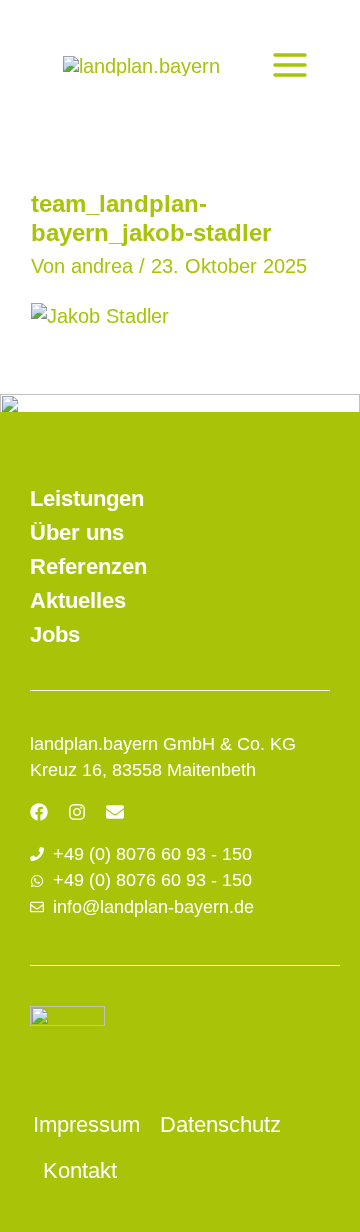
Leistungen (87, 498)
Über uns (77, 532)
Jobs (55, 634)
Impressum (86, 1124)
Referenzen (88, 566)
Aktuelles (78, 600)
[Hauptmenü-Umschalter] (290, 65)
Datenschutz (220, 1124)
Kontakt (80, 1170)
